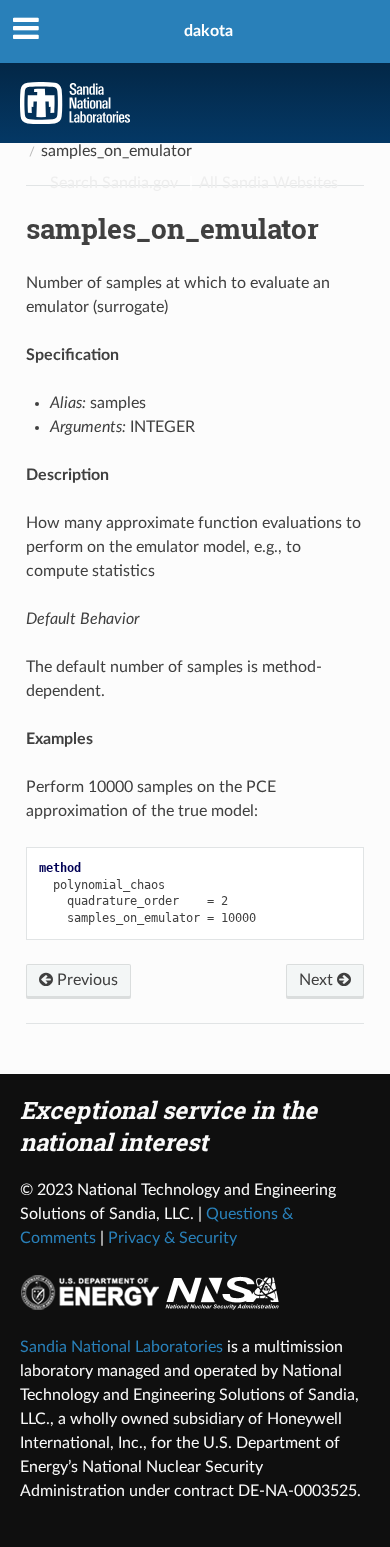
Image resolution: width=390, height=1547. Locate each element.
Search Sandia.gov (114, 183)
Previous (85, 980)
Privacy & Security (172, 1238)
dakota (208, 31)
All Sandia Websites (268, 183)
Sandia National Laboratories (121, 1347)
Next (318, 980)
